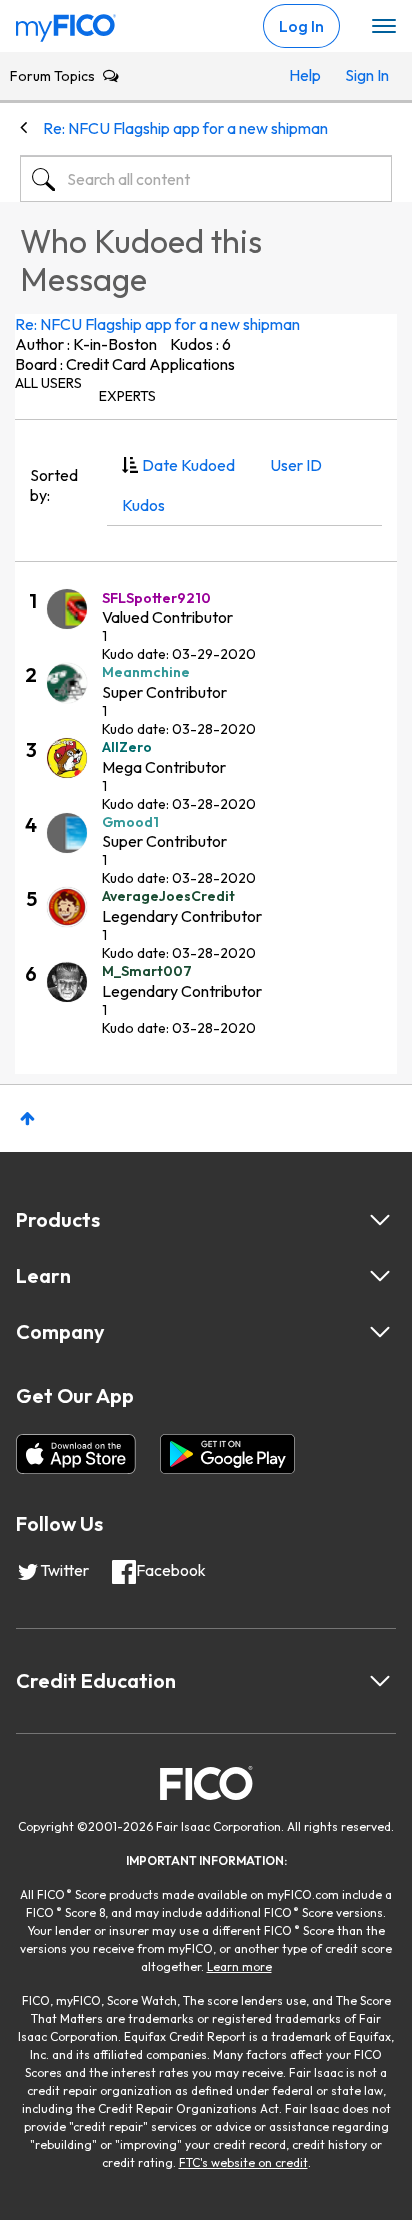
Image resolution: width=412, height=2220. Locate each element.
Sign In (363, 75)
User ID (296, 465)
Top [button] (27, 1118)
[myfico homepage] (66, 23)
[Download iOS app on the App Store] (76, 1454)
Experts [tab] (127, 396)
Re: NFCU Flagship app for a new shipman (157, 324)
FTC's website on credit (243, 2162)
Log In (301, 26)
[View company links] (380, 1332)
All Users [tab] (48, 383)
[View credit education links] (380, 1681)
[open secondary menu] (384, 27)
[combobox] (206, 179)
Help (305, 75)
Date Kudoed (188, 465)
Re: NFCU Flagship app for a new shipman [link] (185, 128)
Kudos (143, 505)
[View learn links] (380, 1276)
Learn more (239, 1966)
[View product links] (380, 1220)
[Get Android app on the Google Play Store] (227, 1454)
